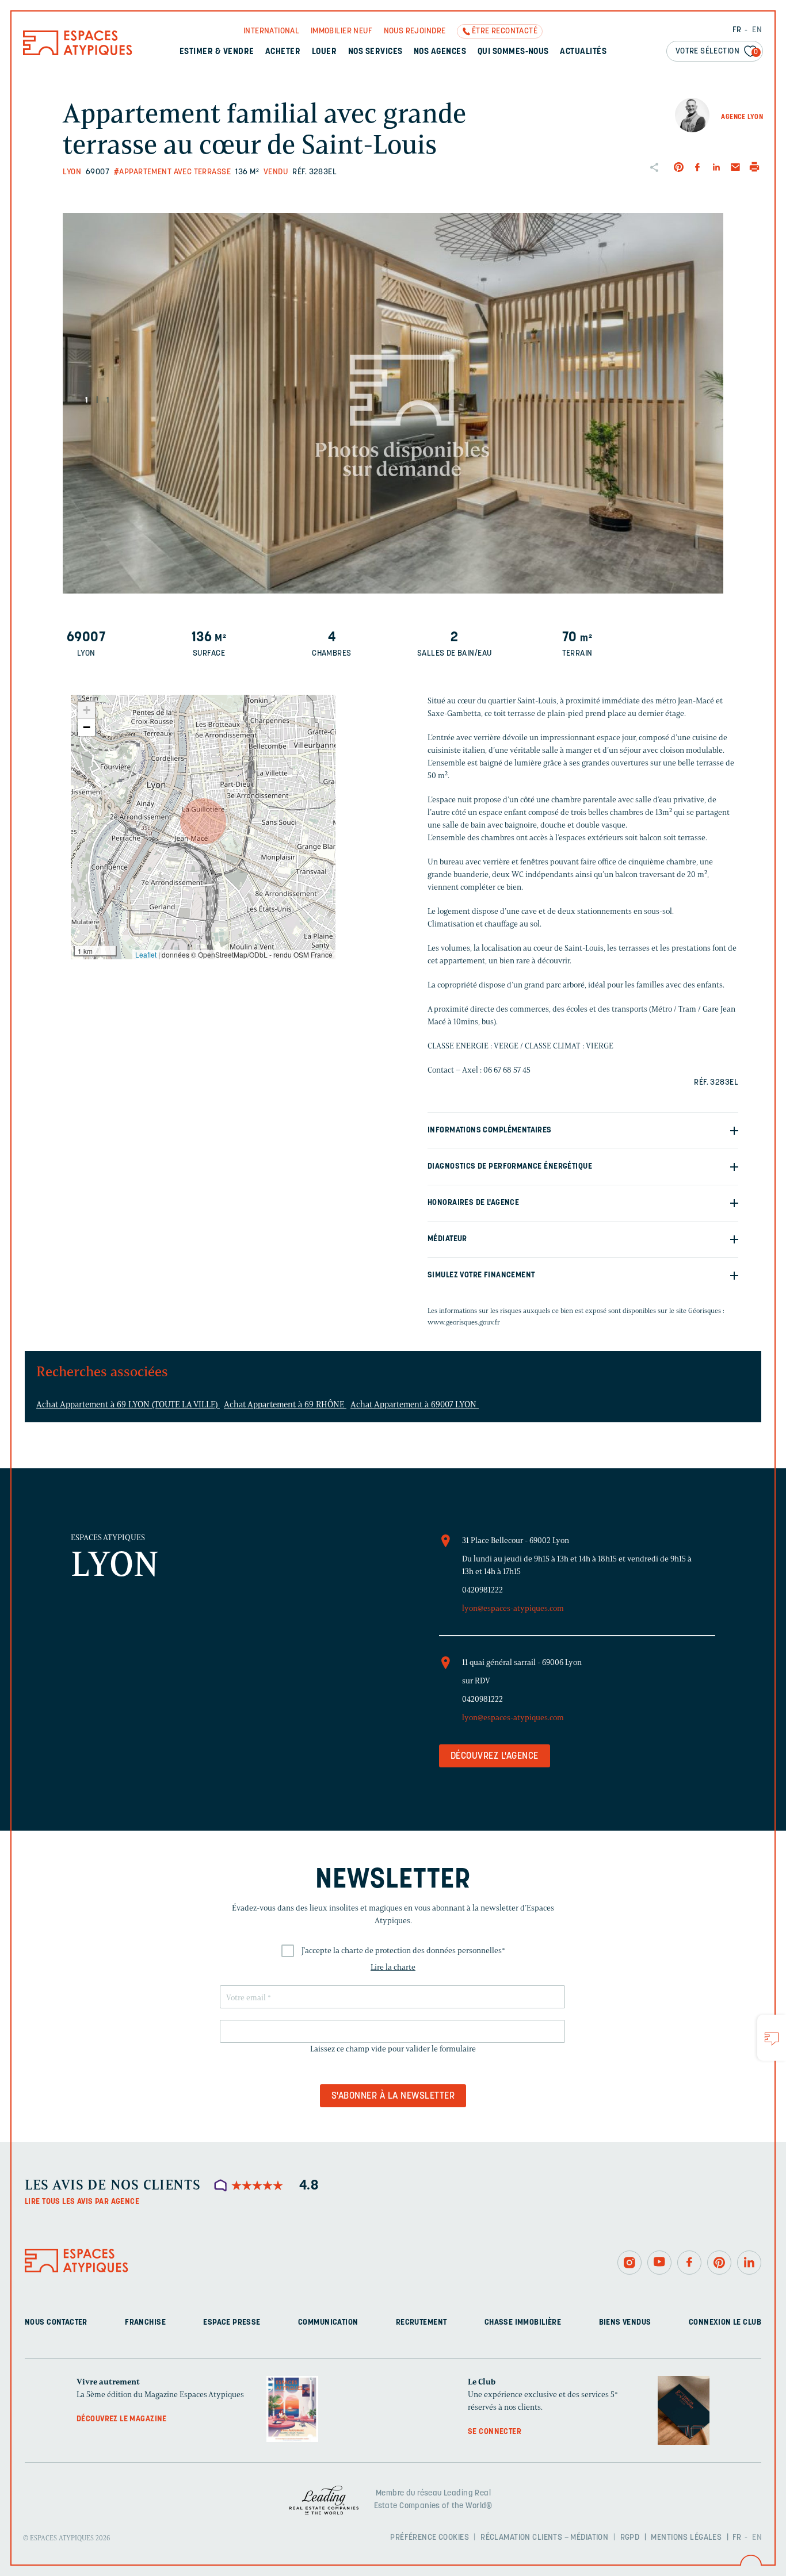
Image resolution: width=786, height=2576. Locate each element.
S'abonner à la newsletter (393, 2096)
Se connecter (495, 2432)
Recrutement (421, 2323)
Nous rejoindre (415, 31)
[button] (203, 821)
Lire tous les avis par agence (82, 2202)
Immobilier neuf (342, 31)
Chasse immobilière (523, 2323)
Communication (328, 2323)
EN (757, 30)
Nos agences (440, 52)
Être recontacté (505, 31)
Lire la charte (393, 1967)
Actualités (583, 52)
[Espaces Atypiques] (78, 53)
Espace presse (232, 2323)
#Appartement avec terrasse (172, 172)
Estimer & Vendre (217, 52)
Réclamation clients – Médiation (544, 2538)
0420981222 (482, 1590)
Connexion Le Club (725, 2323)
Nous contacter (56, 2323)
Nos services (375, 52)
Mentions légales (686, 2538)
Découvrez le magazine (122, 2419)
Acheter (283, 52)
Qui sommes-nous (513, 52)
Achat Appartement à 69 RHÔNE (285, 1404)
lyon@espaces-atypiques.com (513, 1608)
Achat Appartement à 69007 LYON (415, 1404)
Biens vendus (625, 2323)
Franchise (145, 2323)
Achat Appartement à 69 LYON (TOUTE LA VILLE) (128, 1404)
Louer (324, 52)
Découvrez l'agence (495, 1756)
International (271, 31)
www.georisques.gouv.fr (464, 1322)
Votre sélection (717, 51)
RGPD (630, 2538)
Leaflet (146, 954)
